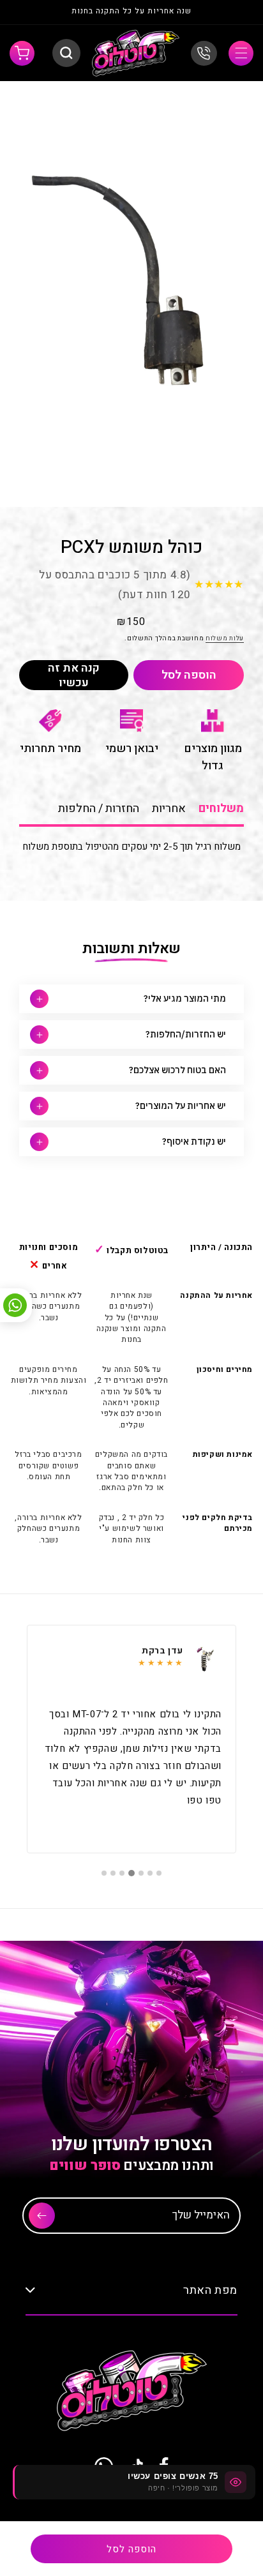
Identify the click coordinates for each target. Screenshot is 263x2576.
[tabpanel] (131, 1739)
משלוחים (221, 809)
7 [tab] (104, 1873)
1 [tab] (159, 1873)
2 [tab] (150, 1873)
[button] (241, 53)
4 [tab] (131, 1873)
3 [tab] (141, 1873)
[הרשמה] (42, 2216)
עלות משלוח (225, 638)
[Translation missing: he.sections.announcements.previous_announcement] (230, 12)
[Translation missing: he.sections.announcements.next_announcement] (33, 12)
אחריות (169, 809)
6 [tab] (113, 1873)
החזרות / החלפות (99, 809)
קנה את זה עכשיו (74, 675)
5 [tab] (122, 1873)
